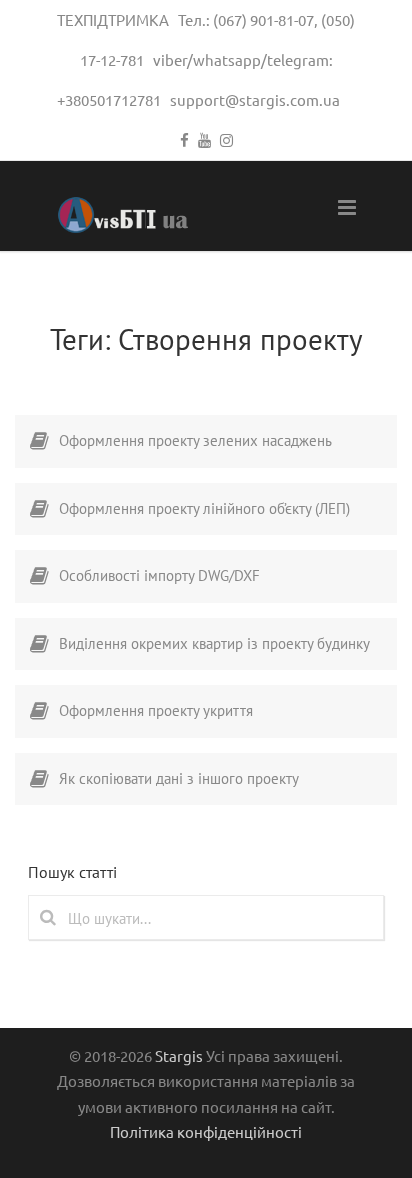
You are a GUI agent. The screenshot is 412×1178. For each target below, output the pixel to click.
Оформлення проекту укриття (156, 710)
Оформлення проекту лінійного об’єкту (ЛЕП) (204, 508)
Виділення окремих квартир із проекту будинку (214, 643)
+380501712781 (109, 99)
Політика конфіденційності (206, 1131)
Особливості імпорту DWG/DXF (159, 575)
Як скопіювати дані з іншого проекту (179, 778)
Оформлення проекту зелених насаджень (195, 440)
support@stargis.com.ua (255, 99)
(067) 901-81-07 (263, 19)
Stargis (179, 1055)
